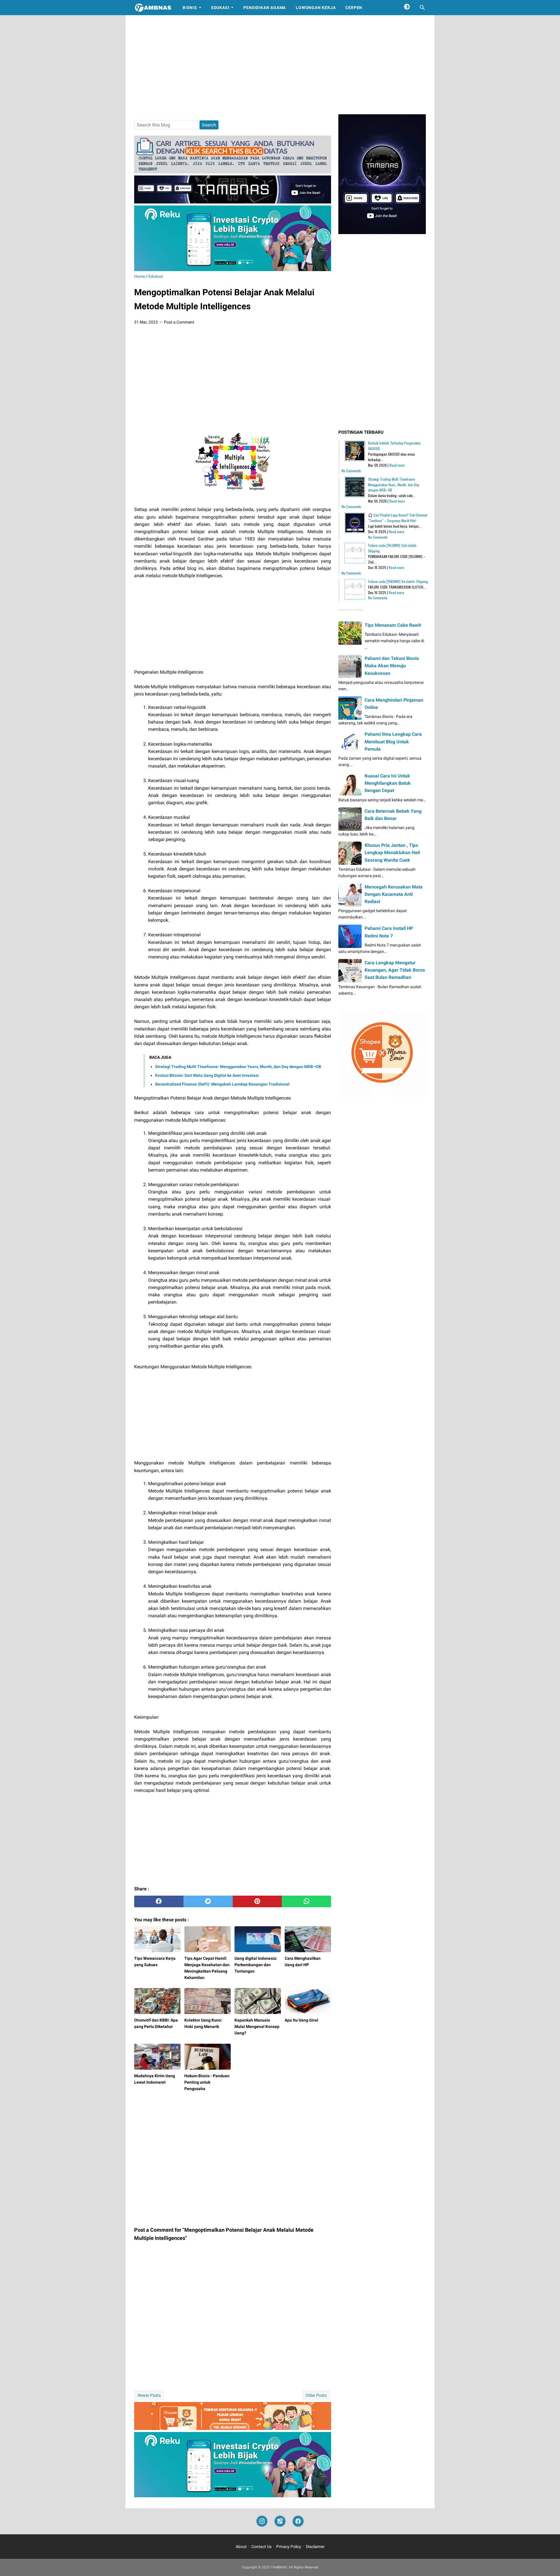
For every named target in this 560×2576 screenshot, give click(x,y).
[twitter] (208, 1901)
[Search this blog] (422, 8)
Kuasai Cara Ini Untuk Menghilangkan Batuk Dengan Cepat (388, 783)
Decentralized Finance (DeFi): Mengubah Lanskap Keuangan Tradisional (222, 1084)
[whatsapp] (306, 1901)
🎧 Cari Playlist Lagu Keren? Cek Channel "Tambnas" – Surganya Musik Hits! (398, 518)
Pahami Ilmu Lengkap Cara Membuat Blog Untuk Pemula (393, 741)
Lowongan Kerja (316, 8)
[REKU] (233, 269)
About (241, 2547)
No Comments (351, 471)
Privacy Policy (289, 2547)
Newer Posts (149, 2395)
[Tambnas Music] (233, 202)
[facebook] (159, 1901)
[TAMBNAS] (153, 8)
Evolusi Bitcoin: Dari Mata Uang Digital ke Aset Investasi (207, 1075)
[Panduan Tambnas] (233, 172)
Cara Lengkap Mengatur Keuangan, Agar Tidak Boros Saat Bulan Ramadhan (395, 970)
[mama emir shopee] (233, 2428)
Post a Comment (179, 322)
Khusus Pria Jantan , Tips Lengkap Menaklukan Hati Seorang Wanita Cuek (392, 852)
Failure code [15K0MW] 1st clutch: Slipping (398, 581)
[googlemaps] (280, 2521)
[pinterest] (257, 1901)
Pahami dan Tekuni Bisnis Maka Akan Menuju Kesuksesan (392, 666)
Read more (397, 465)
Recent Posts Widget (351, 610)
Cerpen (354, 8)
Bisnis (190, 8)
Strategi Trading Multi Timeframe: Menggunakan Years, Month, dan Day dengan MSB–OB (238, 1067)
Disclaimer (315, 2547)
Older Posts (316, 2395)
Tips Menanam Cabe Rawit (393, 625)
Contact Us (261, 2547)
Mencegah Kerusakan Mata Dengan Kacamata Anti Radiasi (394, 894)
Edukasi (220, 8)
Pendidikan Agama (265, 8)
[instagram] (262, 2521)
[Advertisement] (280, 65)
